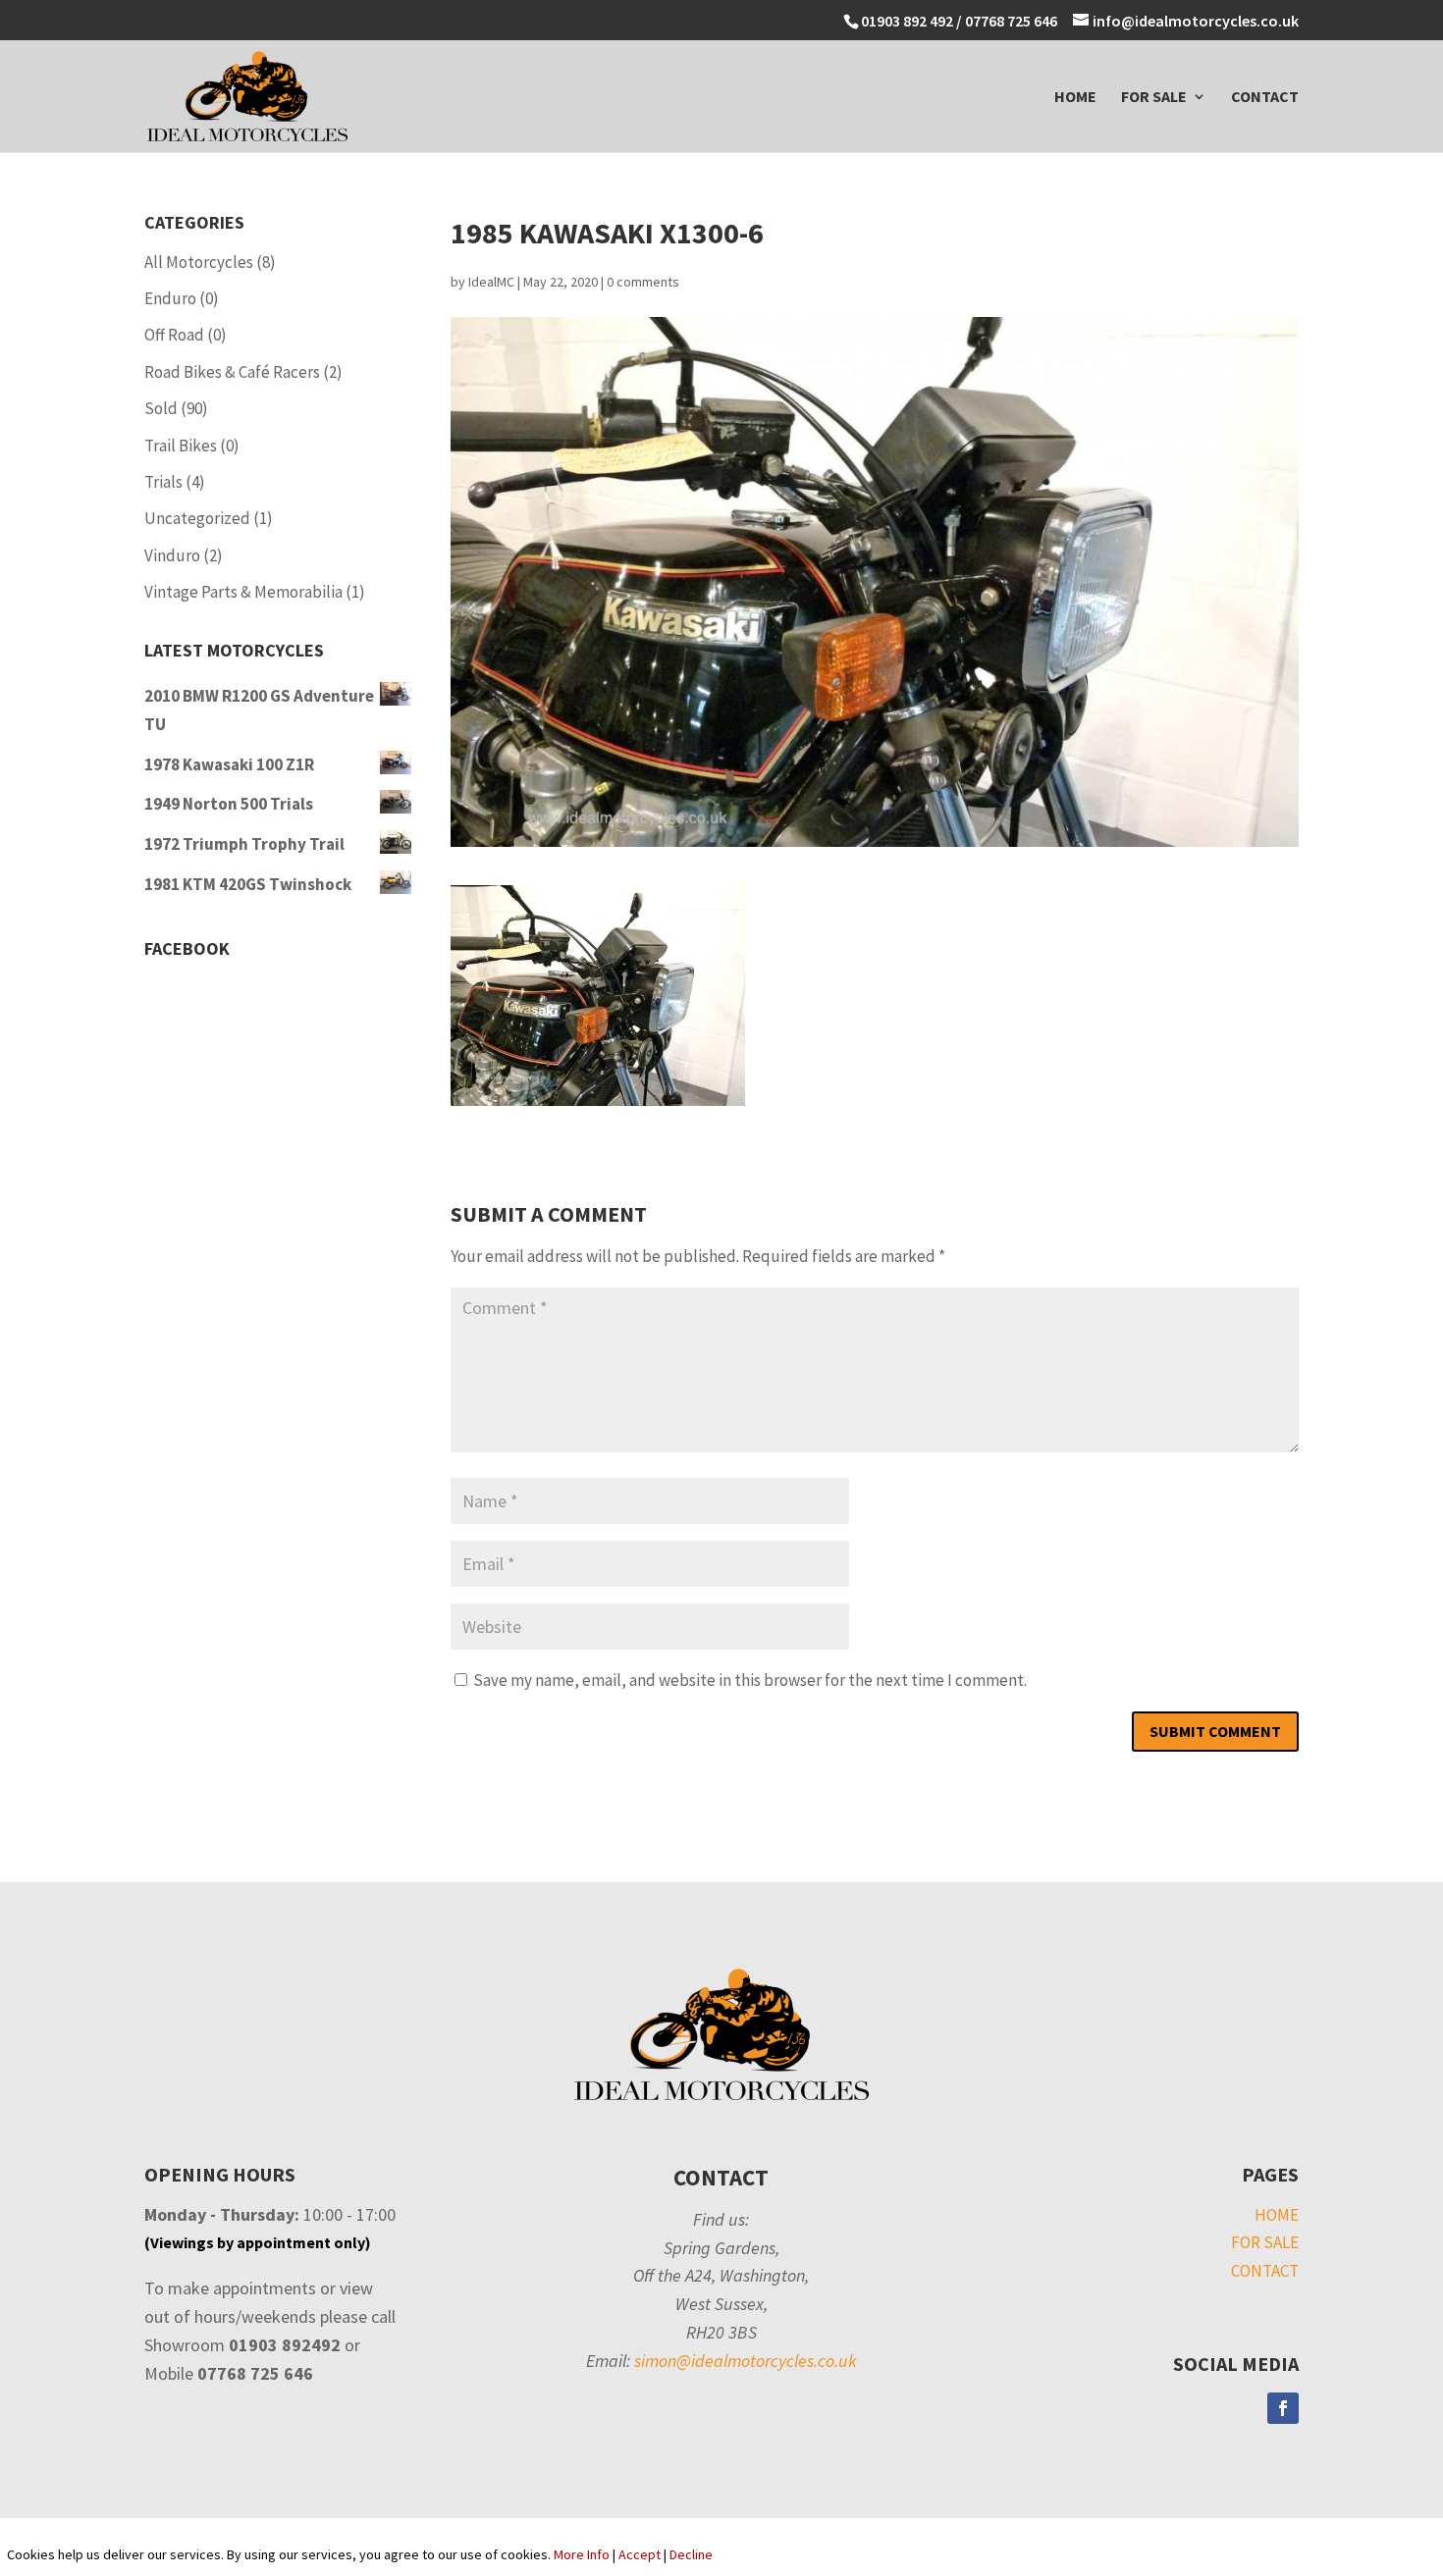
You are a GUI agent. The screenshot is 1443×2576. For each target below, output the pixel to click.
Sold (161, 408)
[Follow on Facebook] (1283, 2408)
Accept (640, 2554)
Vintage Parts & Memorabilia (243, 592)
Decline (691, 2554)
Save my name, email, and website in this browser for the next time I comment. (750, 1680)
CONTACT (1265, 98)
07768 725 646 (1013, 21)
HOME (1075, 98)
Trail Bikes (181, 446)
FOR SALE (1154, 98)
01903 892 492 (907, 21)
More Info (582, 2554)
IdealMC (491, 282)
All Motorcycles (199, 262)
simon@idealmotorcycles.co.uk (746, 2361)
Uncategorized (197, 518)
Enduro (170, 298)
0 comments (643, 282)
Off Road (174, 335)
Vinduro (172, 555)
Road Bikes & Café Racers (232, 372)
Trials (163, 482)
